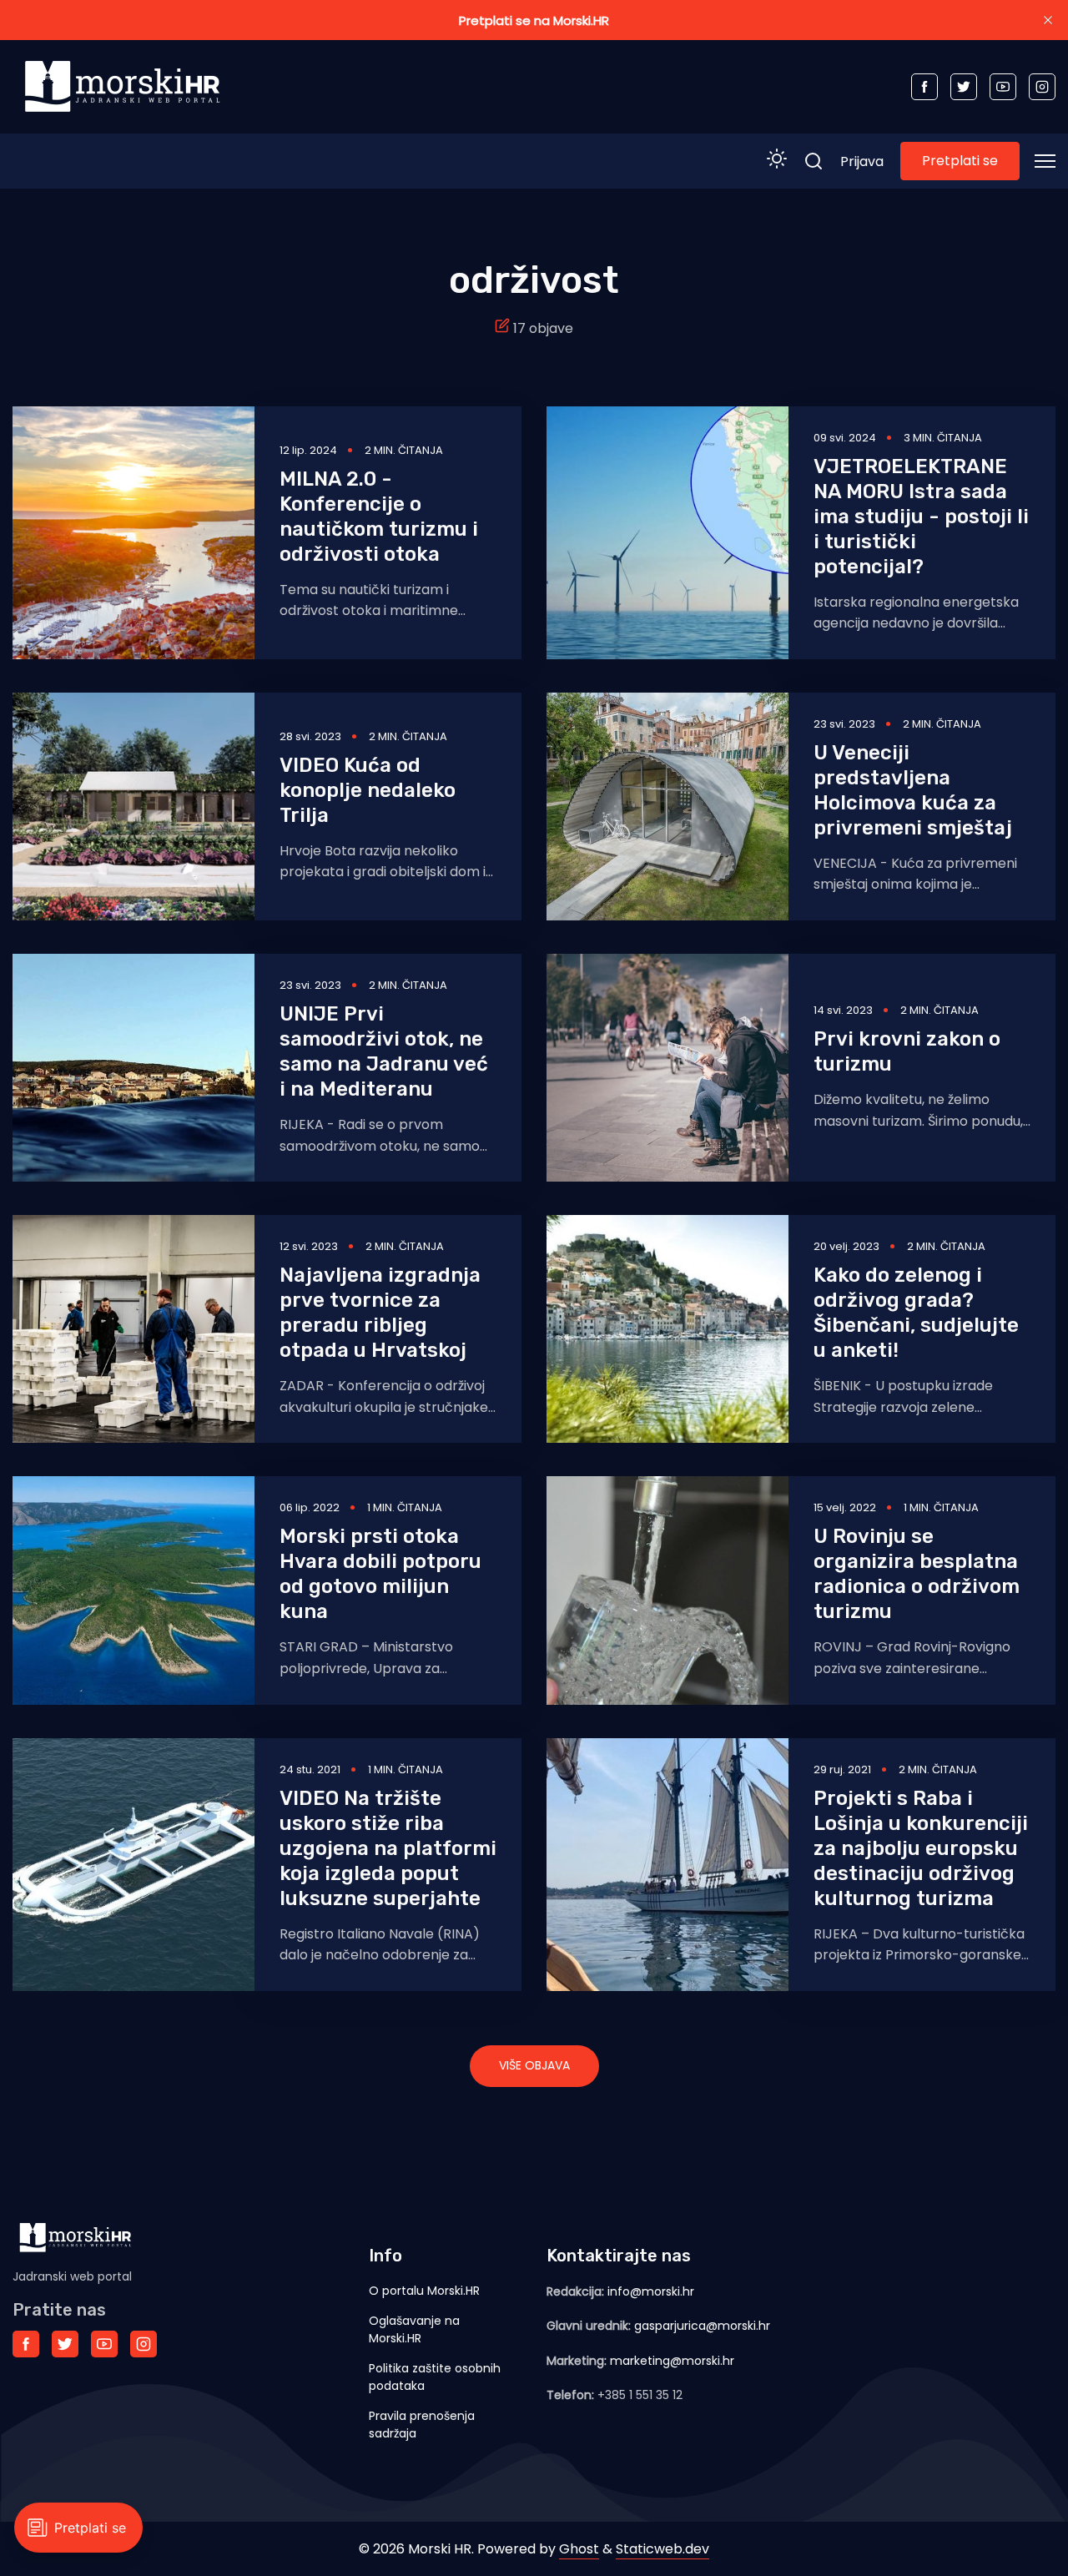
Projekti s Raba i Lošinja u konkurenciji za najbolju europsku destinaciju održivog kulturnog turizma (921, 1848)
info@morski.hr (651, 2291)
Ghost (579, 2549)
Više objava (534, 2065)
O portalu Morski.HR (424, 2291)
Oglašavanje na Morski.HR (414, 2329)
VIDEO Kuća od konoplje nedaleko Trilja (368, 790)
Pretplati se (960, 161)
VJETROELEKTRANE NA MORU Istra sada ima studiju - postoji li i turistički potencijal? (921, 517)
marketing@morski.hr (672, 2361)
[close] (1048, 20)
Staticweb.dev (662, 2549)
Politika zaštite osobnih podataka (435, 2377)
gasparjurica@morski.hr (702, 2326)
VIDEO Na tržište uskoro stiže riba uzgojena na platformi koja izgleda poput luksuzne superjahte (388, 1848)
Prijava (862, 161)
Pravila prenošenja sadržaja (422, 2425)
